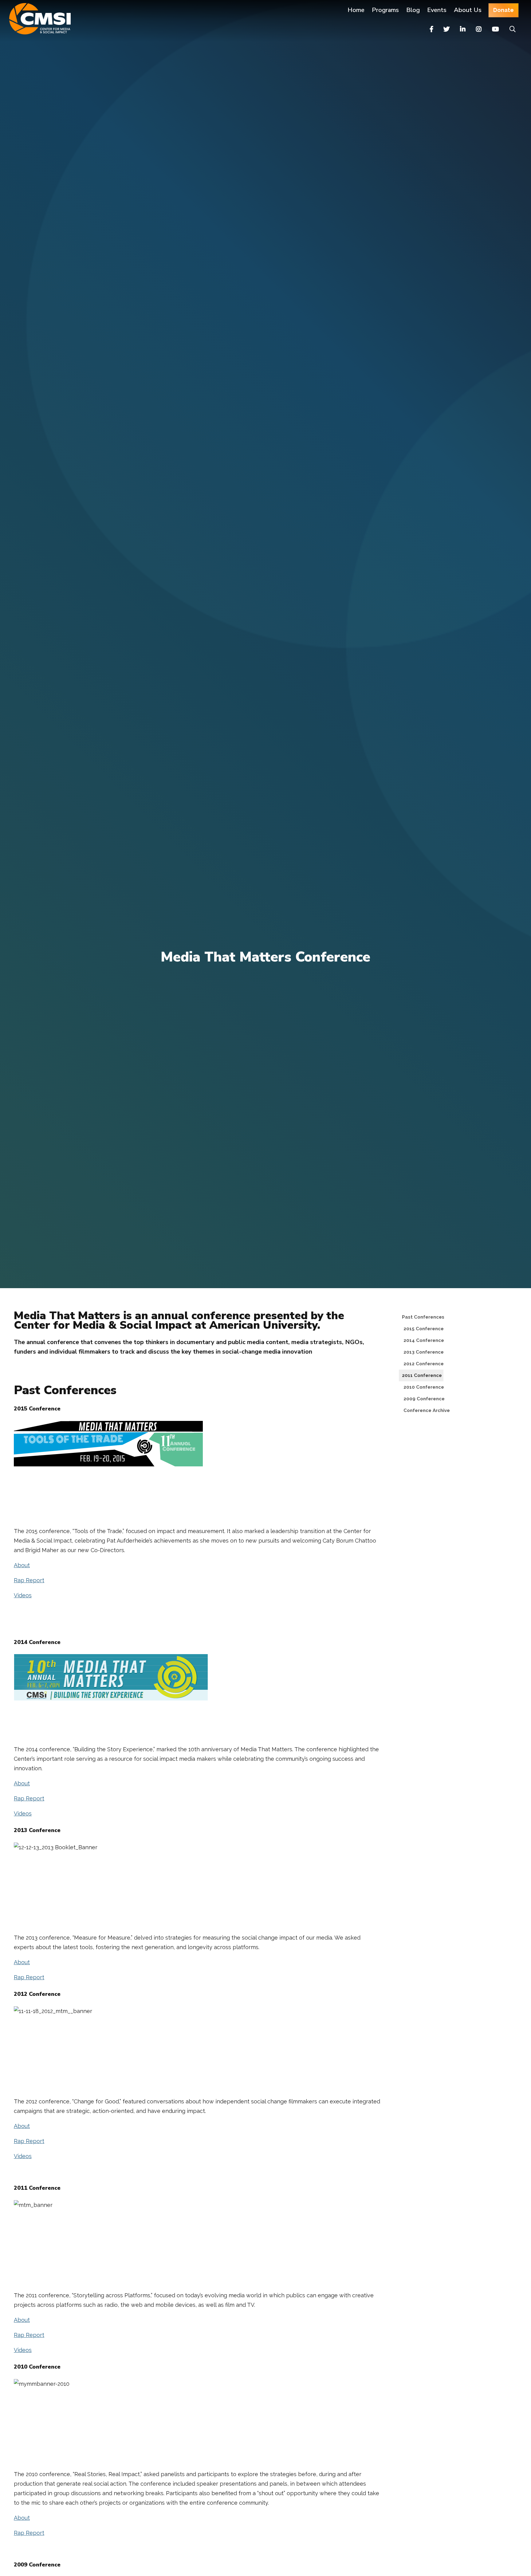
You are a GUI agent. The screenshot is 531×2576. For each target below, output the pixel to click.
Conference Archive (428, 1410)
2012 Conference (425, 1364)
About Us (468, 10)
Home (356, 10)
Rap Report (29, 1580)
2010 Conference (425, 1387)
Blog (413, 10)
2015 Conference (425, 1329)
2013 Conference (425, 1352)
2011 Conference (422, 1375)
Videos (23, 1595)
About (22, 1565)
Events (437, 10)
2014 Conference (425, 1340)
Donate (503, 10)
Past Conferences (423, 1317)
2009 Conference (426, 1399)
